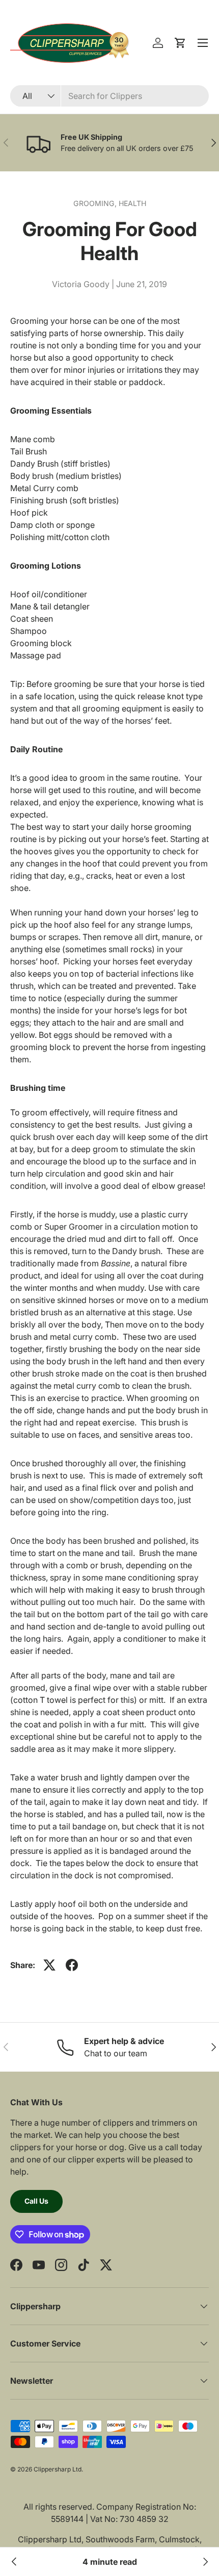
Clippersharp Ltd (58, 2469)
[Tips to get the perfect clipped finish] (205, 2562)
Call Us (36, 2201)
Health (132, 203)
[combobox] (109, 96)
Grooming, (96, 203)
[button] (180, 43)
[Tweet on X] (49, 1965)
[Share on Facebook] (72, 1965)
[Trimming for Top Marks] (14, 2562)
